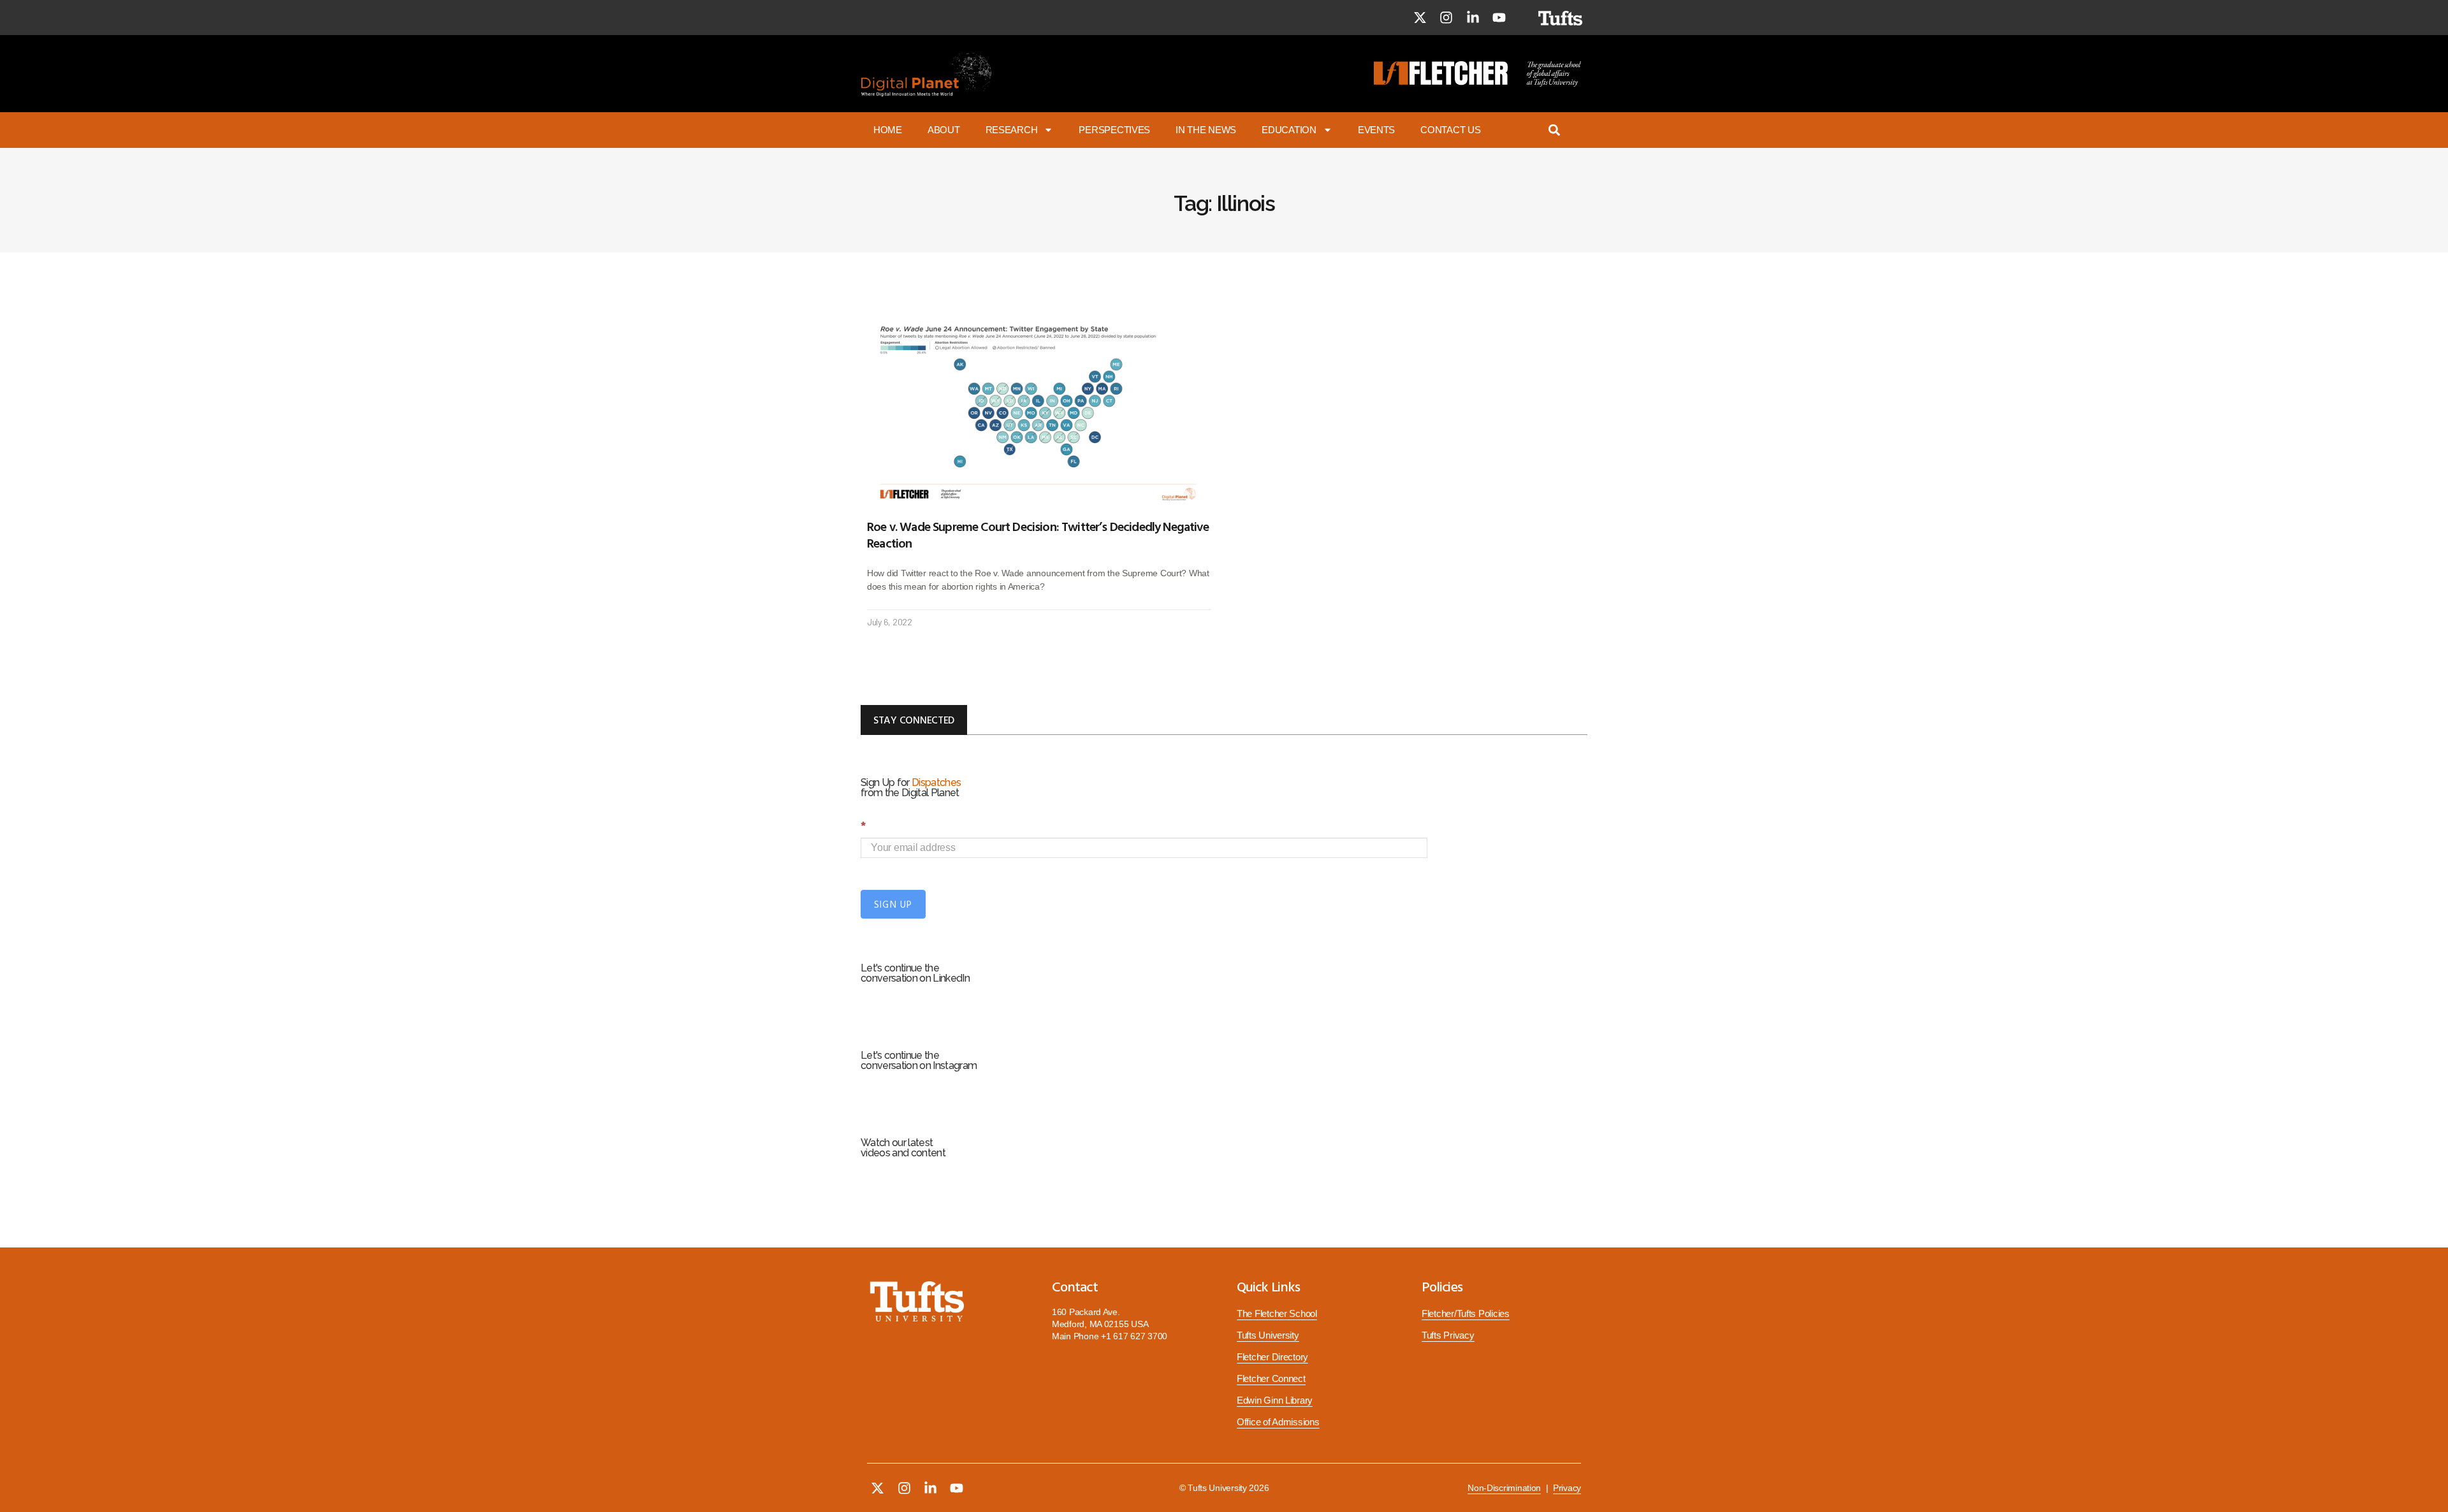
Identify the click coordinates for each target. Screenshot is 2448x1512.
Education (1289, 130)
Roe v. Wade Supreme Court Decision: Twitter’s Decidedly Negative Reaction (1038, 534)
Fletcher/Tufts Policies (1466, 1314)
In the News (1206, 130)
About (944, 130)
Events (1376, 130)
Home (888, 130)
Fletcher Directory (1272, 1357)
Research (1012, 130)
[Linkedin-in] (1473, 18)
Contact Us (1450, 130)
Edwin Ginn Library (1275, 1400)
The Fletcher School (1277, 1314)
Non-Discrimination (1504, 1488)
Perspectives (1114, 130)
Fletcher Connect (1271, 1379)
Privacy (1567, 1488)
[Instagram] (1446, 18)
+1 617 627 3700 (1134, 1336)
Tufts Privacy (1448, 1335)
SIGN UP (893, 904)
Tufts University (1268, 1335)
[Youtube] (1499, 18)
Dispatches (936, 782)
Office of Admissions (1278, 1422)
